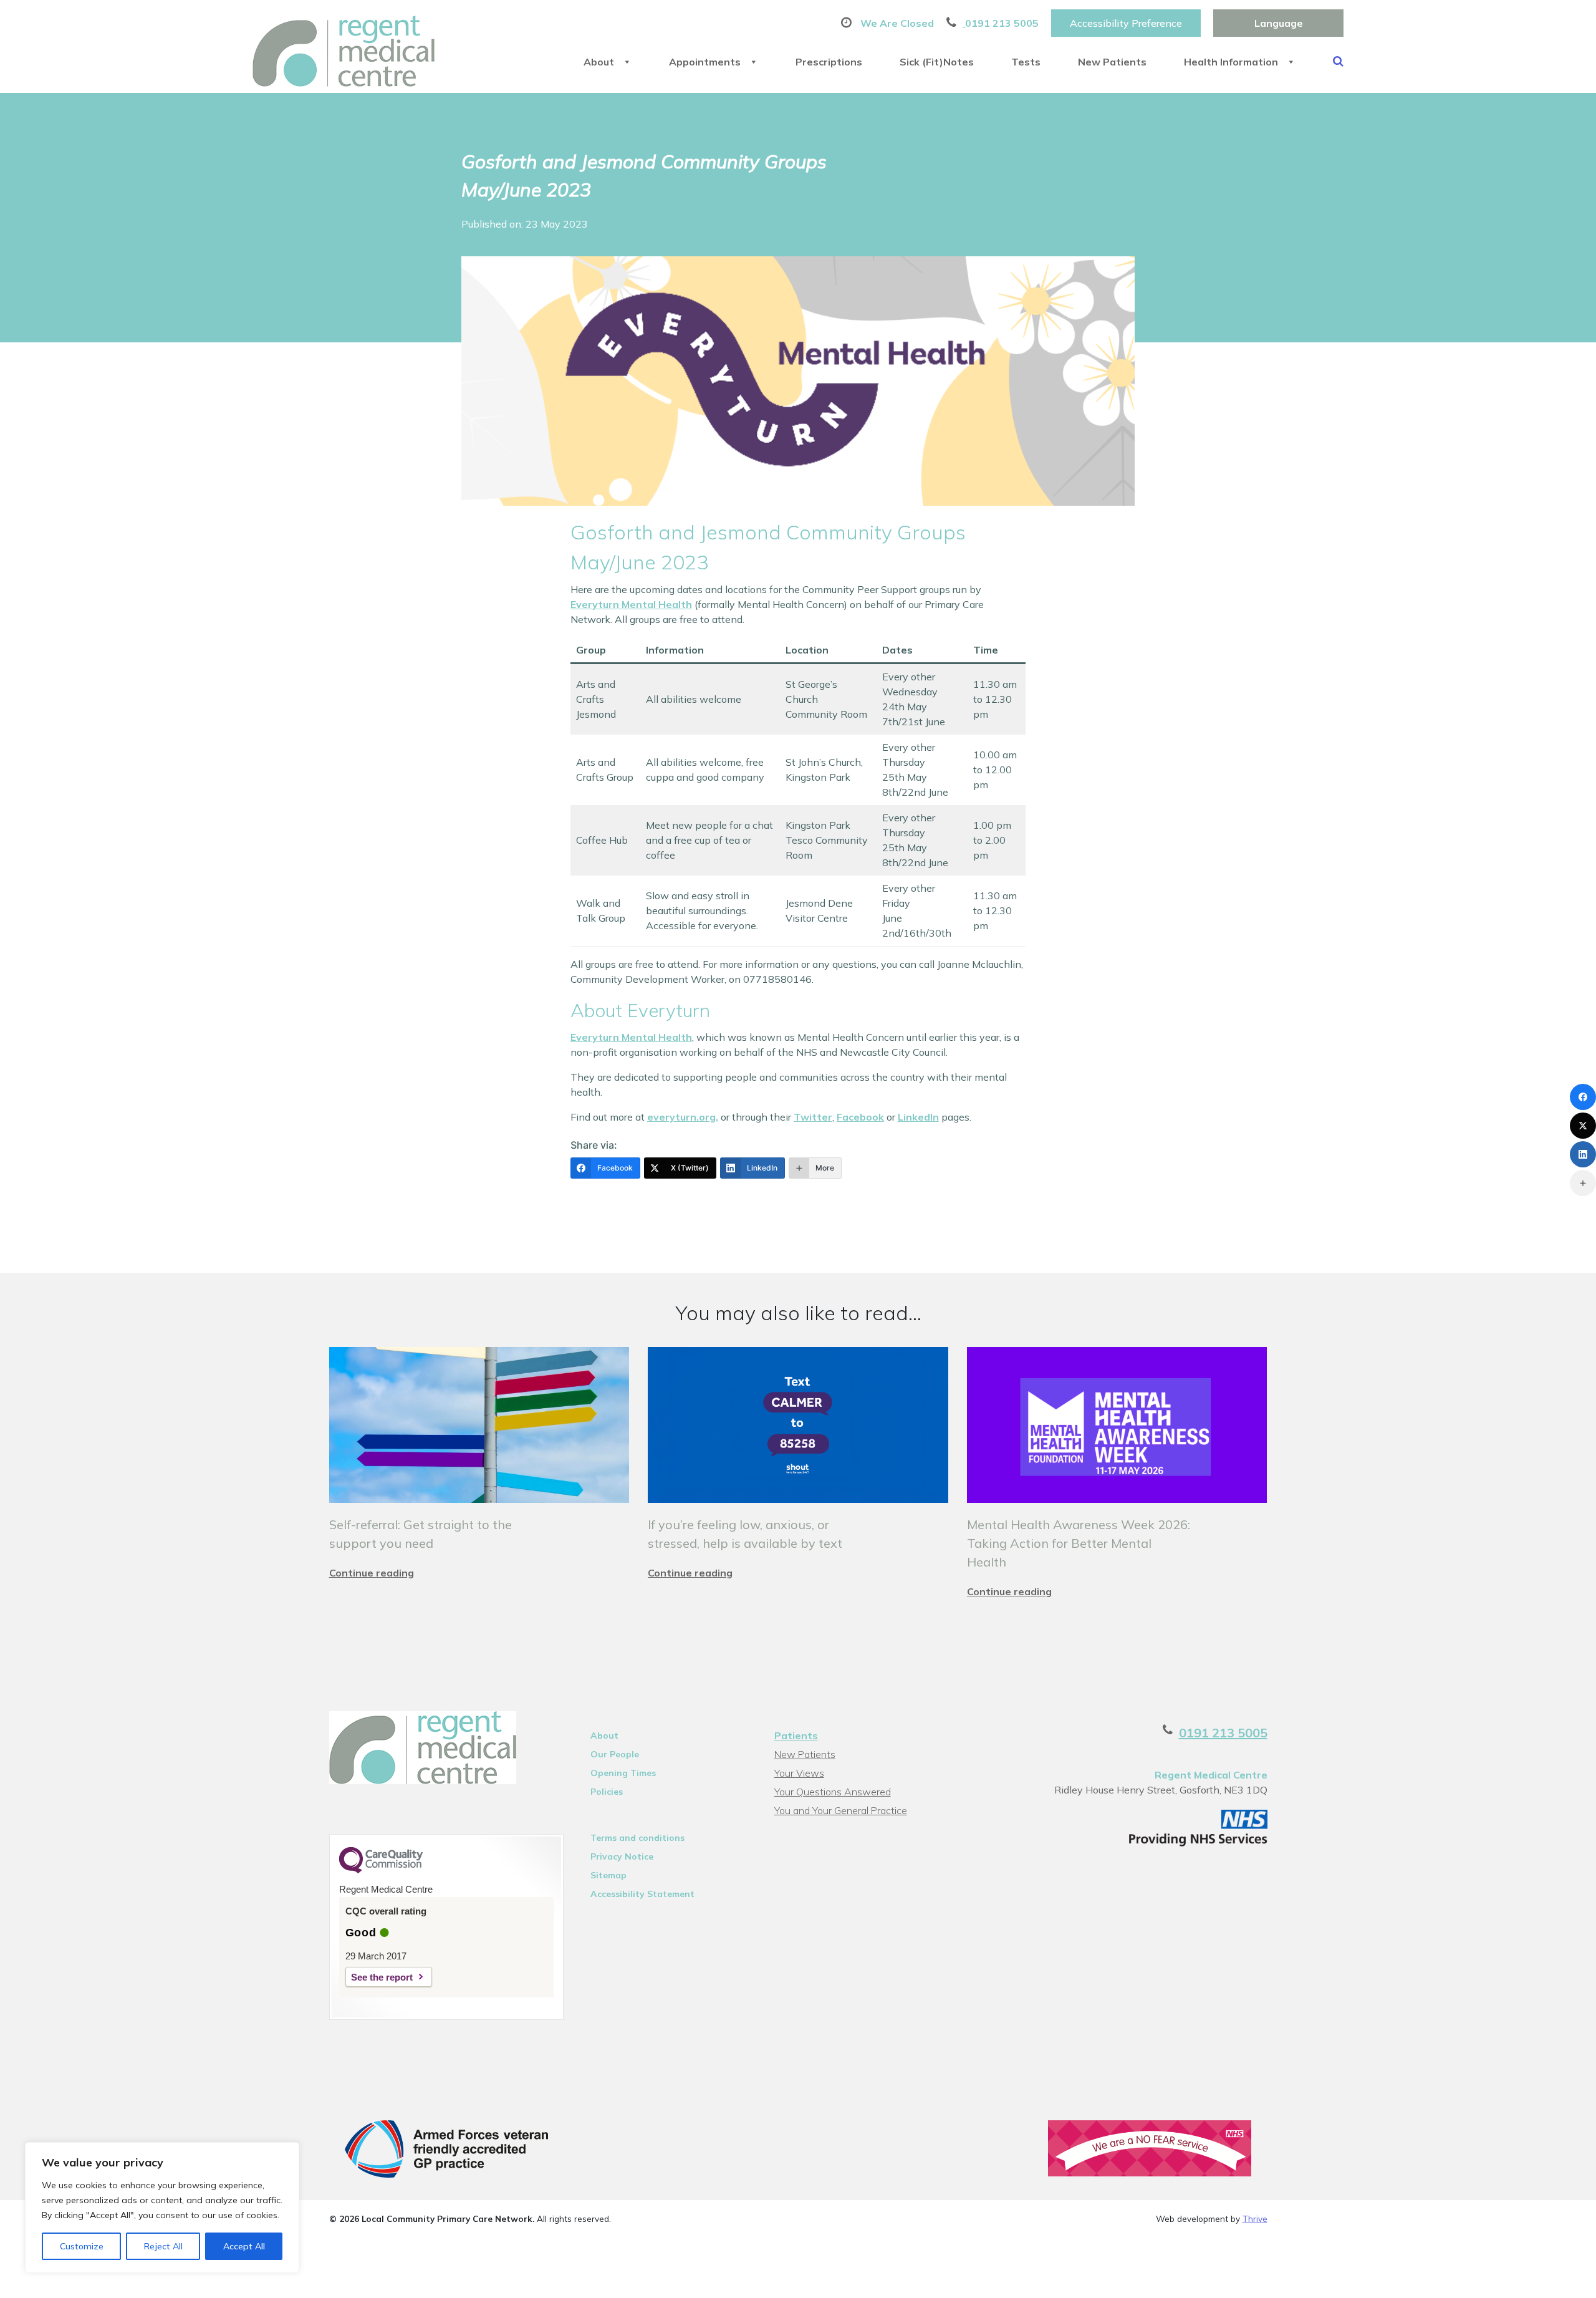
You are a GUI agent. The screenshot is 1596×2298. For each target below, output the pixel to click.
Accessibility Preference (1126, 23)
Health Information (1231, 62)
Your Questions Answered (833, 1792)
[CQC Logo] (381, 1870)
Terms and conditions (637, 1838)
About (599, 62)
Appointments (705, 62)
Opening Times (623, 1773)
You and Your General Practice (841, 1810)
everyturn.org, (683, 1117)
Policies (607, 1792)
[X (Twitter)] (1583, 1126)
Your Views (799, 1773)
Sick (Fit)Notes (937, 62)
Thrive (1255, 2218)
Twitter (813, 1117)
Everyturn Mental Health (631, 604)
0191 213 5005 (1223, 1733)
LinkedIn (918, 1117)
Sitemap (608, 1875)
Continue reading (372, 1573)
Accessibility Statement (642, 1894)
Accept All (244, 2246)
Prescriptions (829, 62)
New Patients (1112, 62)
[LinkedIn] (1583, 1154)
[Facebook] (1583, 1097)
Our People (615, 1754)
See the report (382, 1977)
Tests (1026, 62)
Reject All (163, 2246)
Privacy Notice (622, 1856)
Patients (796, 1736)
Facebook (860, 1117)
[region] (162, 2208)
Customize (82, 2246)
